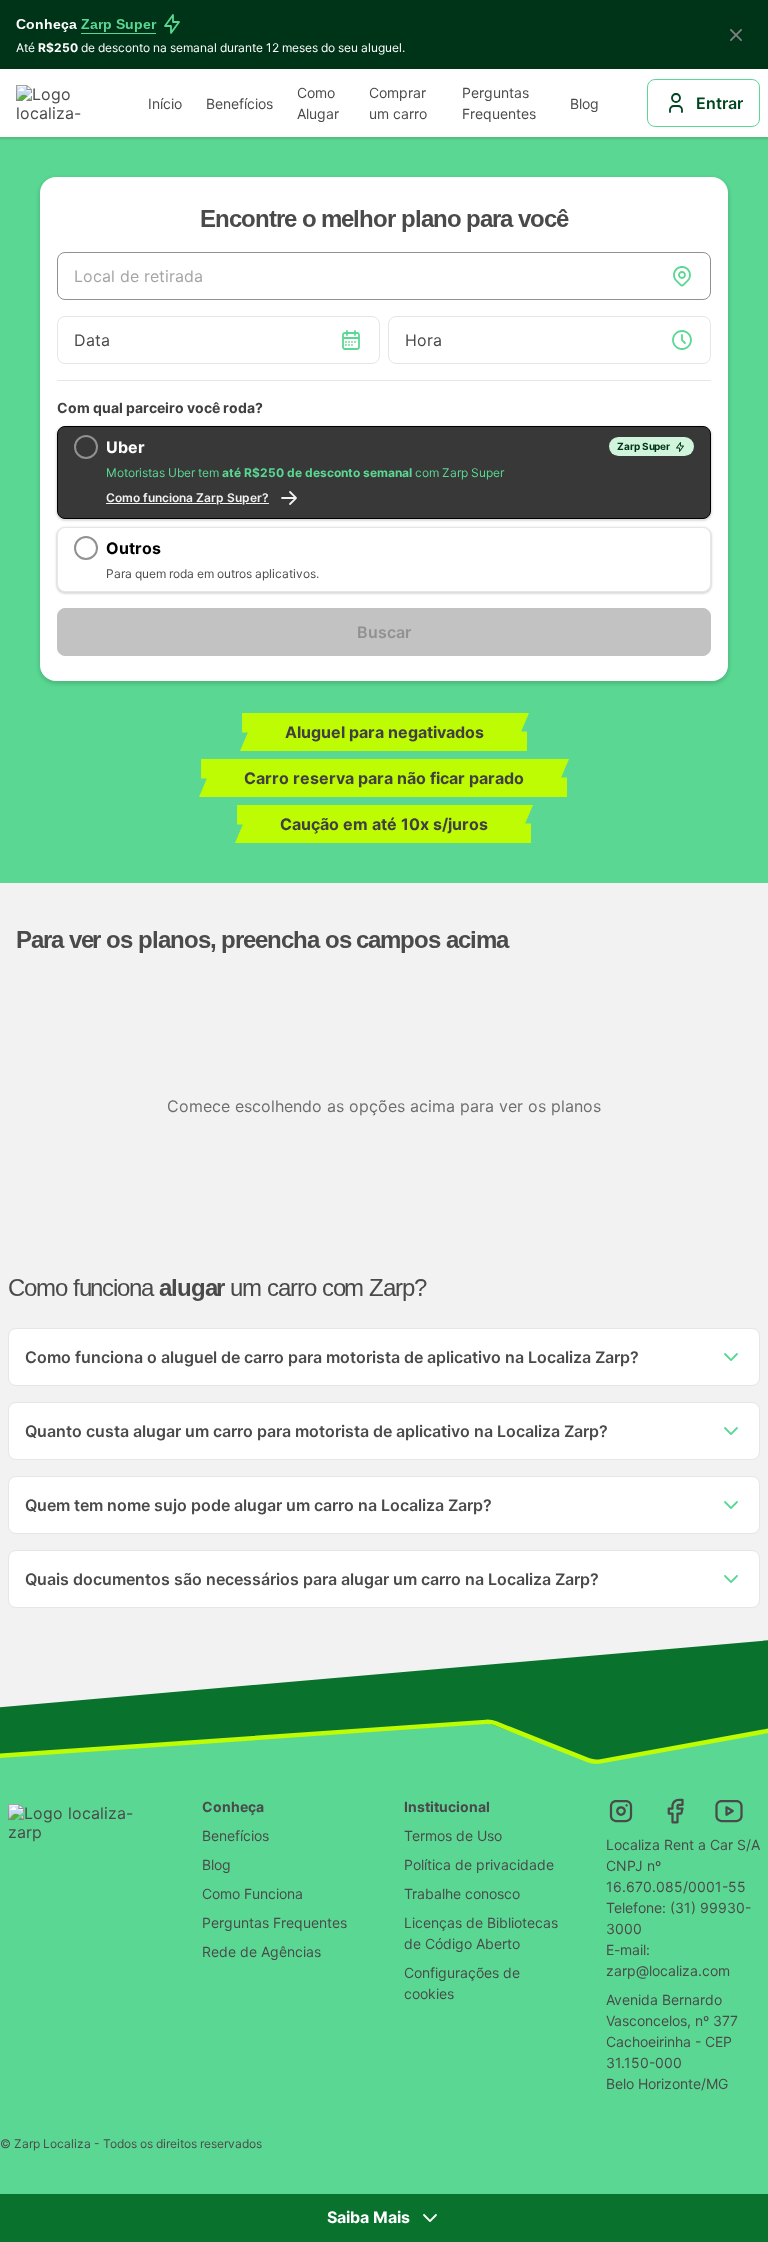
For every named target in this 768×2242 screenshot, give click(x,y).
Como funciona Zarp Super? (187, 497)
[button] (384, 1357)
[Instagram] (621, 1811)
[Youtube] (729, 1811)
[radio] (384, 472)
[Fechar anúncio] (736, 35)
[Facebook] (675, 1811)
